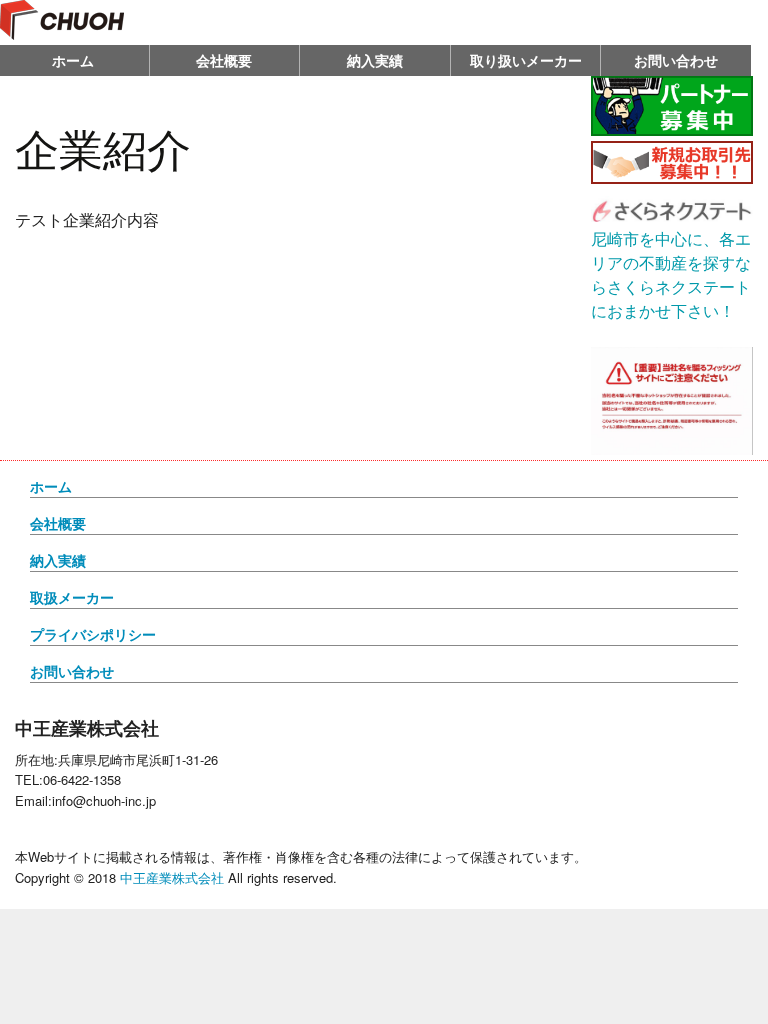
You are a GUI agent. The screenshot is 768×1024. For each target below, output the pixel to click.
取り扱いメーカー (526, 60)
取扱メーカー (72, 597)
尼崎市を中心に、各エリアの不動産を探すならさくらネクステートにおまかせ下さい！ (671, 274)
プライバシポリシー (93, 634)
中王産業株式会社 (172, 877)
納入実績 (375, 60)
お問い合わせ (676, 60)
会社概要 (224, 60)
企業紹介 (103, 146)
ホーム (51, 486)
